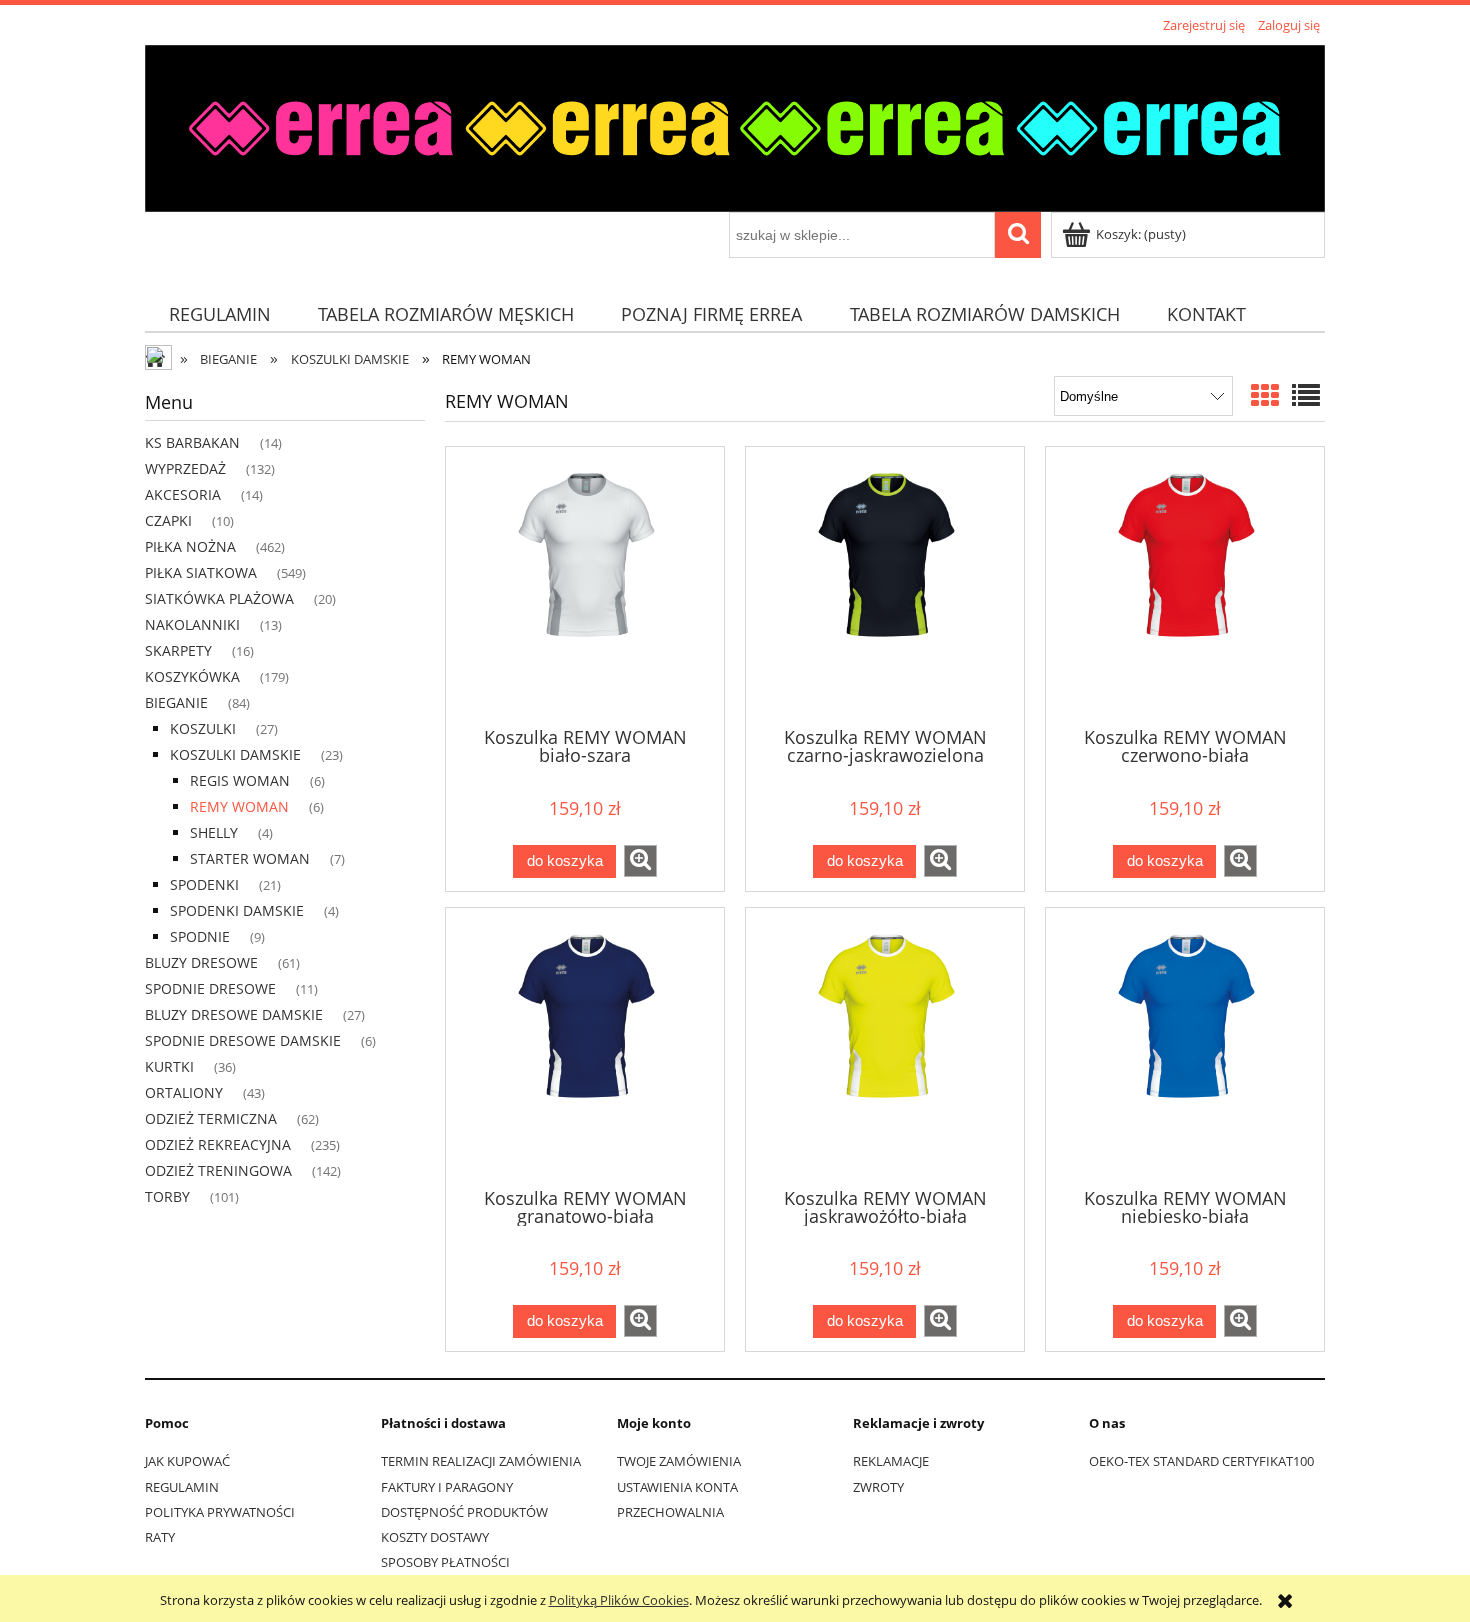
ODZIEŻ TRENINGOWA (218, 1170)
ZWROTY (878, 1487)
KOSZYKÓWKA (192, 676)
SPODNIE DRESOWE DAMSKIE (243, 1040)
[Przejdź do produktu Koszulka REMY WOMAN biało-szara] (585, 585)
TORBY (167, 1196)
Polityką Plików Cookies (619, 1600)
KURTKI (169, 1066)
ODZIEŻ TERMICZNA (211, 1118)
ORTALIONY (184, 1092)
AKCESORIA (183, 494)
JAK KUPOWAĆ (187, 1461)
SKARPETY (178, 650)
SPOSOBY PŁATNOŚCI (445, 1562)
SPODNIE (200, 936)
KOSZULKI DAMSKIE (235, 754)
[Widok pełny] (1306, 395)
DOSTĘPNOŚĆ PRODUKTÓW (464, 1512)
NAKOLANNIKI (192, 624)
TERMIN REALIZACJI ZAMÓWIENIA (481, 1461)
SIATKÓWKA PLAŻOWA (219, 598)
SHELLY (214, 832)
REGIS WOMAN (240, 780)
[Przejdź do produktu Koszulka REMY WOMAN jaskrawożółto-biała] (885, 1046)
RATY (160, 1537)
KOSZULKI (203, 728)
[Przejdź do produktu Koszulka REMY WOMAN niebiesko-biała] (1185, 1046)
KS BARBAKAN (192, 442)
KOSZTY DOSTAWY (435, 1537)
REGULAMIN (182, 1487)
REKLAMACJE (891, 1461)
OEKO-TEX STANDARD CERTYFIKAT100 (1201, 1461)
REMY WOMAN (239, 806)
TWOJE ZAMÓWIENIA (679, 1461)
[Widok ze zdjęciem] (1265, 395)
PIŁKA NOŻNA (190, 546)
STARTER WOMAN (250, 858)
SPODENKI (204, 884)
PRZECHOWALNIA (670, 1512)
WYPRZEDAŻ (185, 468)
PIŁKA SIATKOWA (201, 572)
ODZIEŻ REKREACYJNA (218, 1144)
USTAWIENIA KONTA (677, 1487)
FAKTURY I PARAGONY (447, 1487)
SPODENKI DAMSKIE (237, 910)
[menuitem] (219, 314)
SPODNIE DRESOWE (210, 988)
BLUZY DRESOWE (201, 962)
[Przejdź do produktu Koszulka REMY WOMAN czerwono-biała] (1185, 585)
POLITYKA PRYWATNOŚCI (220, 1512)
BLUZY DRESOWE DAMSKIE (234, 1014)
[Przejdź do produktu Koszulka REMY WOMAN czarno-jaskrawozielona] (885, 585)
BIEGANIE (176, 702)
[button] (640, 861)
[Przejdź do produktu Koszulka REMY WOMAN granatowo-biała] (585, 1046)
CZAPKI (168, 520)
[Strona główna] (735, 125)
